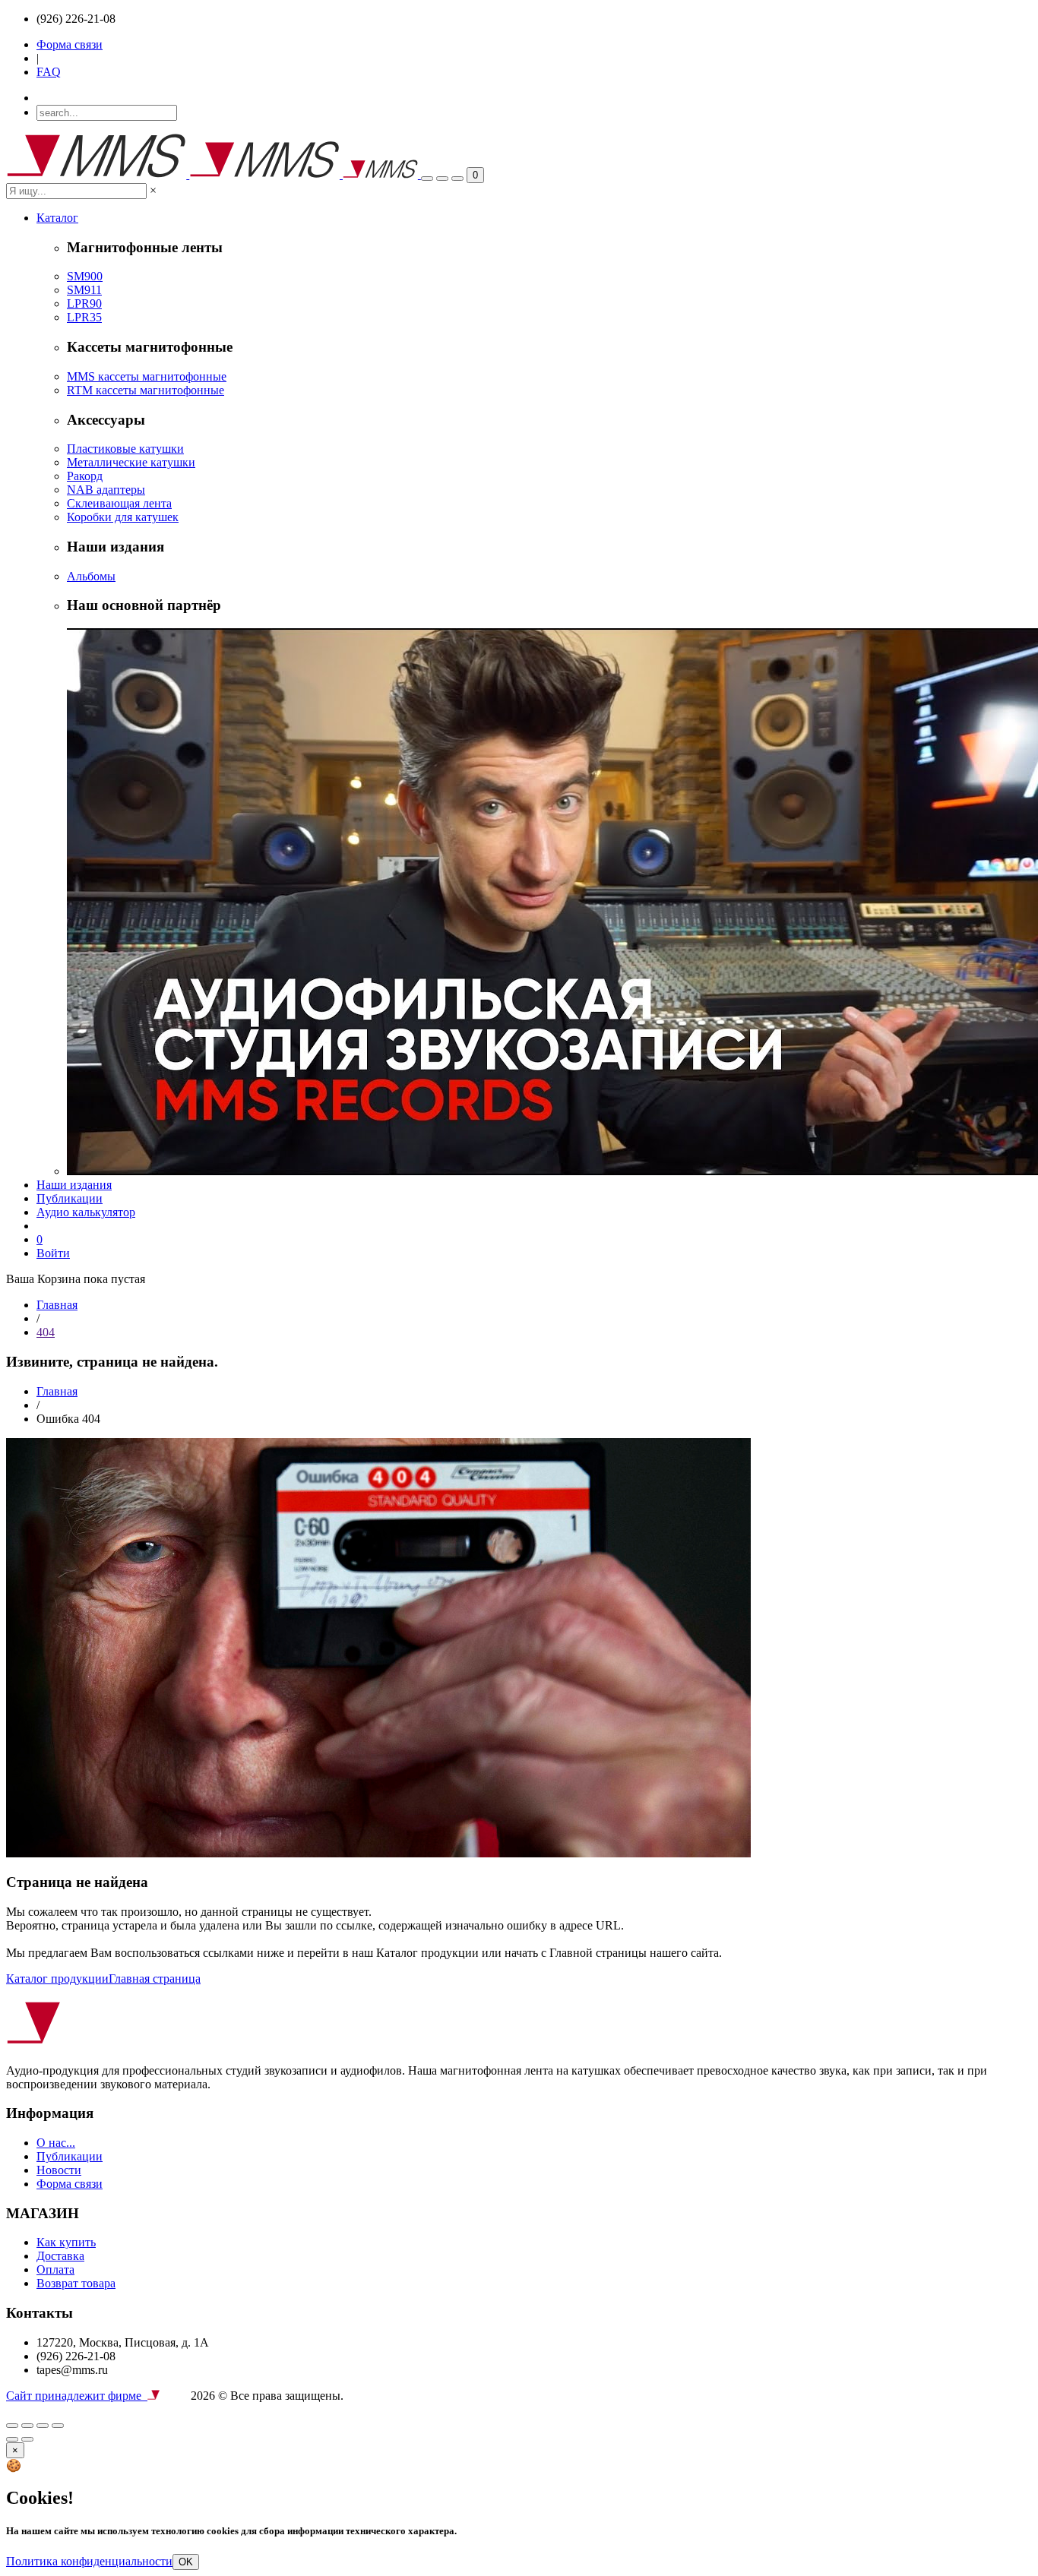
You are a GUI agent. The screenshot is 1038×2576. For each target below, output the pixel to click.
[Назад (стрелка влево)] (12, 2439)
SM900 (85, 276)
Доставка (60, 2256)
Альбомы (91, 576)
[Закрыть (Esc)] (12, 2426)
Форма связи (70, 44)
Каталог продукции (57, 1979)
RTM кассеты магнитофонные (146, 390)
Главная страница (155, 1979)
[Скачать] (58, 2426)
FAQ (49, 72)
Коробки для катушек (123, 517)
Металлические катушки (131, 462)
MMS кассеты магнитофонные (147, 376)
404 (46, 1332)
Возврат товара (76, 2283)
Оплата (55, 2269)
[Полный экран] (27, 2426)
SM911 (84, 290)
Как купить (66, 2242)
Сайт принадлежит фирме (77, 2396)
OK (186, 2562)
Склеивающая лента (119, 503)
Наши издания (74, 1185)
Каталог (57, 218)
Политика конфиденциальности (89, 2561)
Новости (59, 2170)
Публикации (70, 1198)
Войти (53, 1253)
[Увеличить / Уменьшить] (43, 2426)
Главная (57, 1305)
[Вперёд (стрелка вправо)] (27, 2439)
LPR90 (84, 303)
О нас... (56, 2143)
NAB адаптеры (106, 490)
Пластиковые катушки (125, 449)
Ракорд (85, 476)
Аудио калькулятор (86, 1212)
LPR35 (84, 317)
